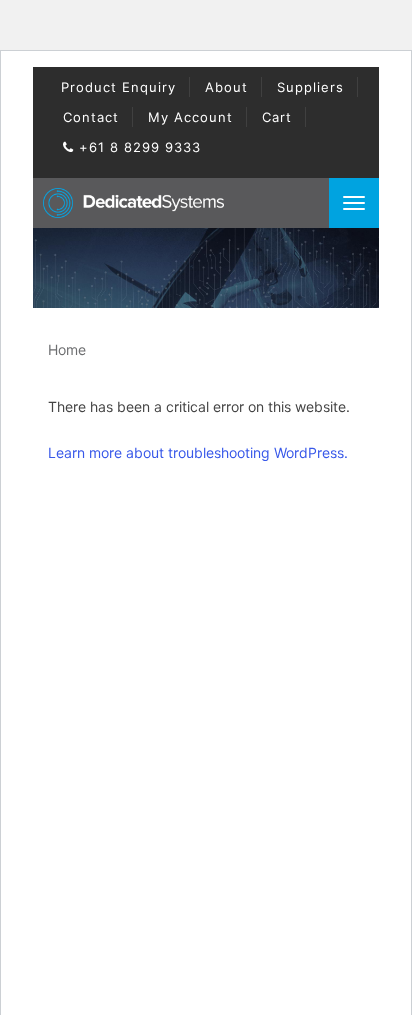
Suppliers (310, 87)
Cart (277, 117)
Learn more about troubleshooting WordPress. (198, 452)
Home (67, 349)
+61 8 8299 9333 (137, 147)
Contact (91, 117)
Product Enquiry (118, 87)
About (226, 87)
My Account (190, 117)
